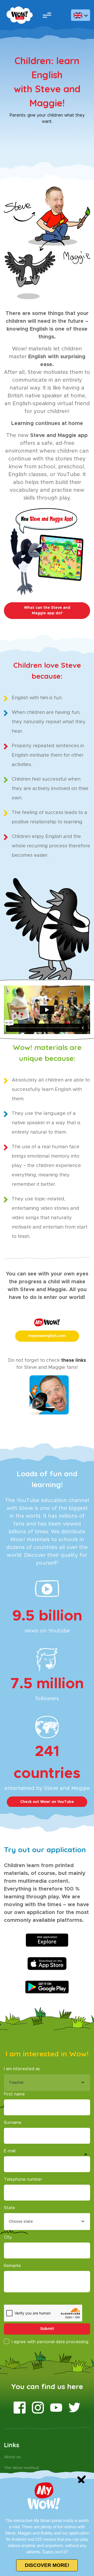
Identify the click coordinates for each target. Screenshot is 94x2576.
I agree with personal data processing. (50, 2342)
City (8, 2237)
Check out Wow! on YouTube (47, 1802)
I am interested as (22, 2069)
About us (12, 2457)
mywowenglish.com (47, 1336)
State (10, 2208)
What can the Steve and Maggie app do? (47, 610)
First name (14, 2094)
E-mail (10, 2151)
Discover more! (47, 2565)
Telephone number (23, 2179)
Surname (13, 2123)
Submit (47, 2329)
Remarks (12, 2266)
